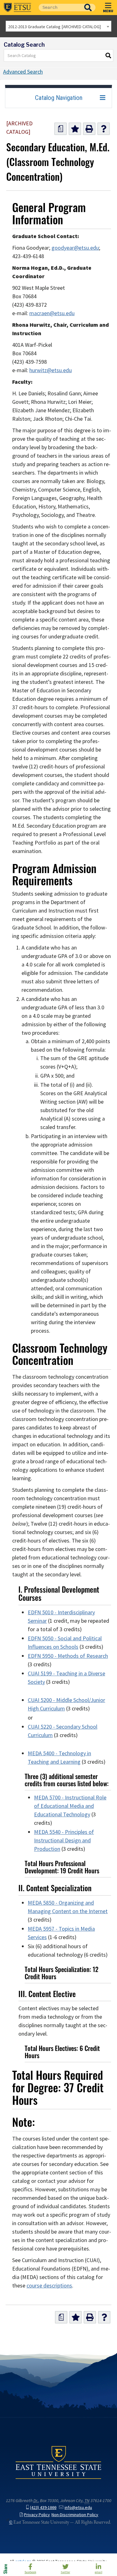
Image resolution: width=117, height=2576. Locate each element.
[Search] (109, 55)
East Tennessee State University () (17, 8)
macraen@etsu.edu (52, 313)
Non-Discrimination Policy (75, 2515)
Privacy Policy (37, 2515)
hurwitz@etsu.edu (51, 370)
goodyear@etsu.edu (75, 248)
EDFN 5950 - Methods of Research (68, 1656)
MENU (108, 11)
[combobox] (58, 26)
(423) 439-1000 (43, 2508)
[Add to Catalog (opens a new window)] (75, 129)
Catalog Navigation (59, 98)
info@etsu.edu (78, 2508)
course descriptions (49, 2286)
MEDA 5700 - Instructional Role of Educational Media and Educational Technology (70, 1806)
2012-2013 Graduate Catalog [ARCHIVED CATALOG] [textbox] (54, 27)
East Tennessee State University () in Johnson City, (58, 2462)
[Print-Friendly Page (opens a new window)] (89, 129)
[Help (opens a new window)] (104, 129)
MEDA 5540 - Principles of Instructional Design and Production (64, 1840)
